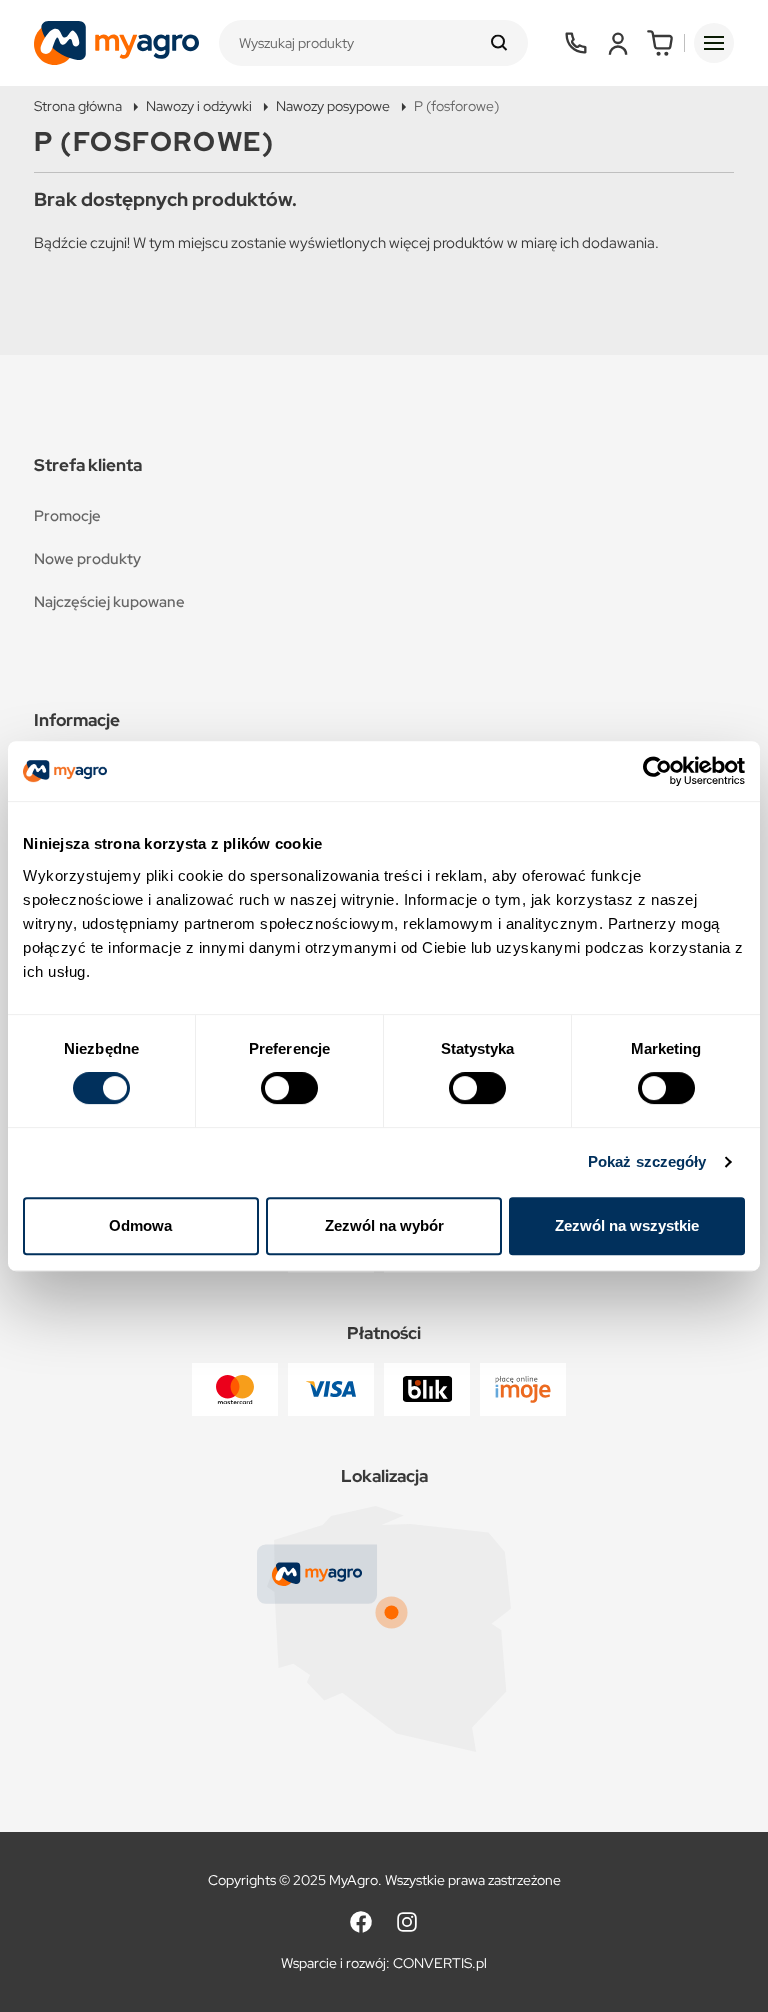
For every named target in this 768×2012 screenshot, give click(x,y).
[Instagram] (407, 1922)
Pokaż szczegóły (647, 1161)
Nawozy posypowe (333, 106)
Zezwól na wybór (384, 1225)
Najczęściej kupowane (109, 601)
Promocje (67, 515)
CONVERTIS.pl (440, 1963)
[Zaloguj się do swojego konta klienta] (618, 43)
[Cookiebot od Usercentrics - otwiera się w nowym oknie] (657, 771)
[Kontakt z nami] (576, 43)
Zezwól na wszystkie (627, 1225)
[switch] (289, 1088)
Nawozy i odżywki (199, 106)
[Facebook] (361, 1922)
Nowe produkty (87, 558)
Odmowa (140, 1225)
